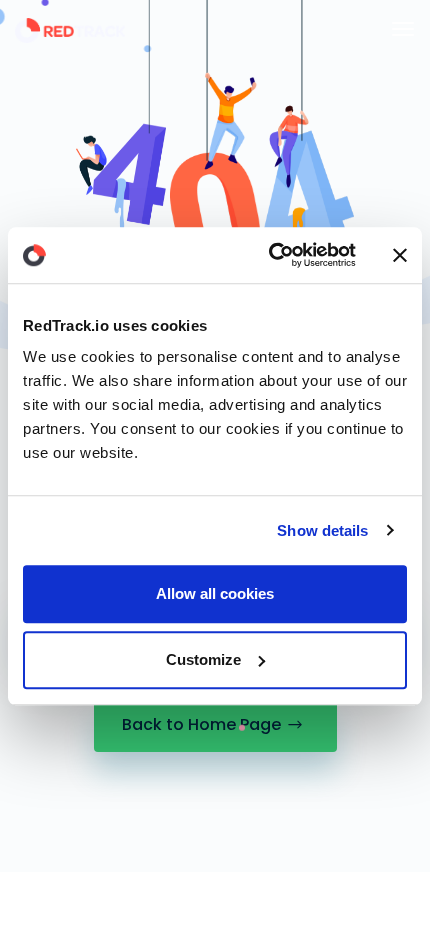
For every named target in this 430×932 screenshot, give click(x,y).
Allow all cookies (215, 593)
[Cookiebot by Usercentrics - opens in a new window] (270, 255)
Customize (203, 659)
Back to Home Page (201, 724)
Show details (322, 530)
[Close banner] (400, 255)
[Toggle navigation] (403, 29)
